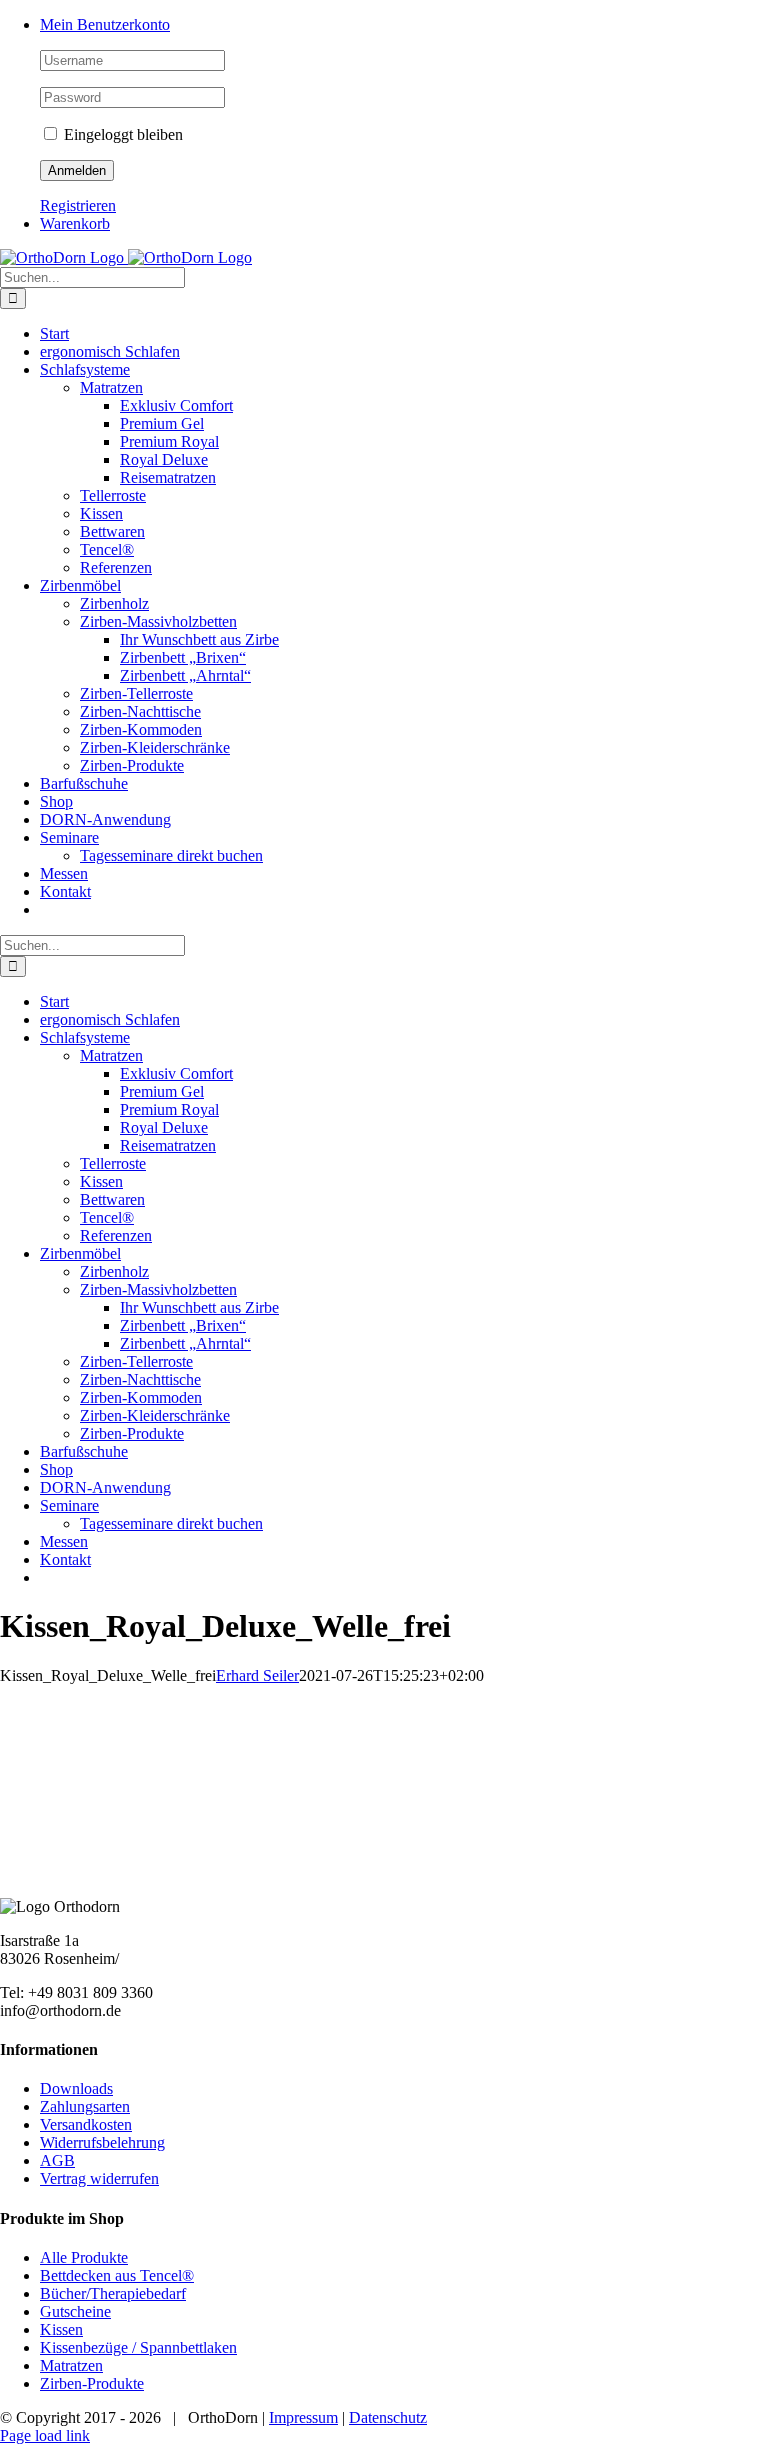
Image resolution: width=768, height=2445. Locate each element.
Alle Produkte (84, 2257)
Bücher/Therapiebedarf (113, 2293)
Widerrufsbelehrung (102, 2142)
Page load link (45, 2435)
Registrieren (78, 205)
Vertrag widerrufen (99, 2178)
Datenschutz (388, 2417)
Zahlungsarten (85, 2106)
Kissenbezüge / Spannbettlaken (138, 2347)
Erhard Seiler (257, 1675)
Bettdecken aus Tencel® (117, 2275)
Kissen (61, 2329)
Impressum (303, 2417)
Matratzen (71, 2365)
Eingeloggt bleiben (121, 134)
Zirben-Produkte (92, 2383)
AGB (57, 2160)
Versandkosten (86, 2124)
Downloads (76, 2088)
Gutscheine (75, 2311)
